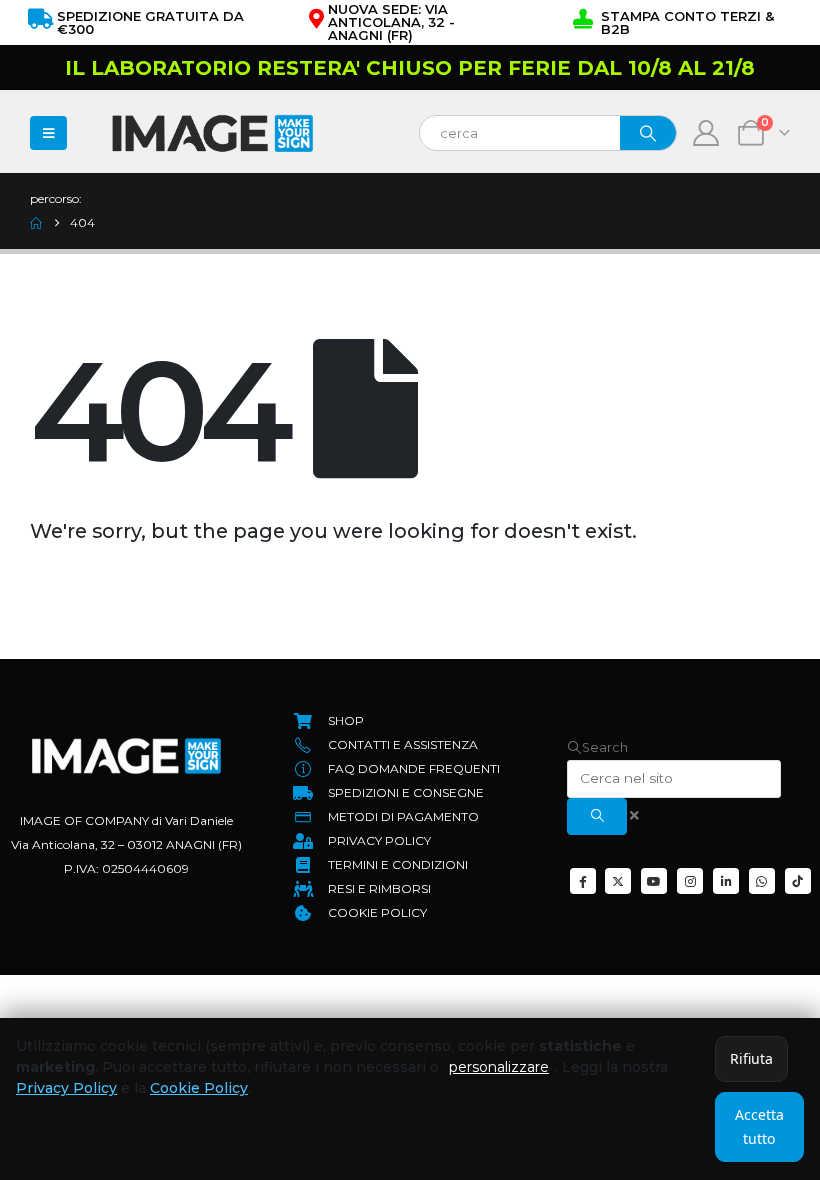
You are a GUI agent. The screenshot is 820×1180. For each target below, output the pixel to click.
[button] (597, 747)
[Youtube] (654, 881)
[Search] (648, 133)
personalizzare (499, 1067)
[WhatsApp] (762, 881)
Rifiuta (751, 1058)
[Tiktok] (798, 881)
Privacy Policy (66, 1088)
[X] (618, 881)
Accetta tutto (759, 1126)
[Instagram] (690, 881)
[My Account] (706, 133)
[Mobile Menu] (48, 133)
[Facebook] (583, 881)
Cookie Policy (199, 1088)
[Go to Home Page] (36, 223)
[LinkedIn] (726, 881)
